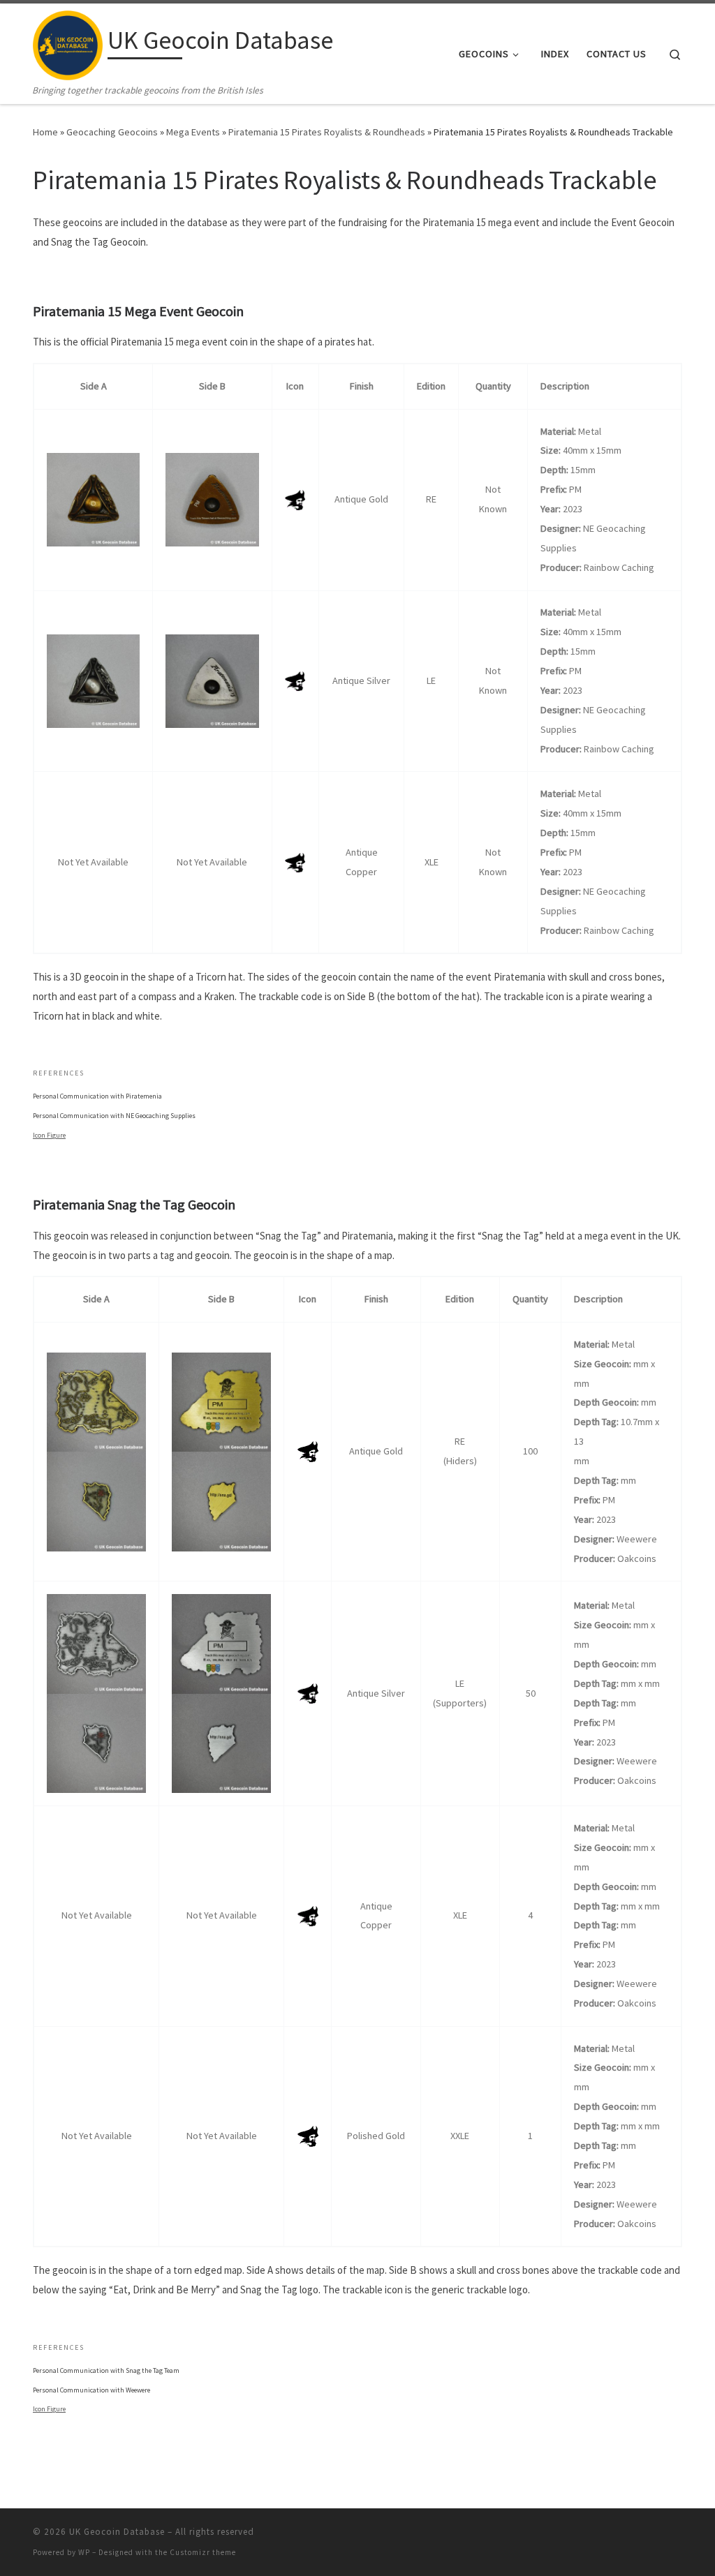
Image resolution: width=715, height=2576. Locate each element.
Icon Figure (49, 1135)
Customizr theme (203, 2552)
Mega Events (193, 132)
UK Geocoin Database (117, 2532)
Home (45, 132)
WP (84, 2552)
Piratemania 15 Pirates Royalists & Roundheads (327, 132)
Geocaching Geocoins (112, 132)
